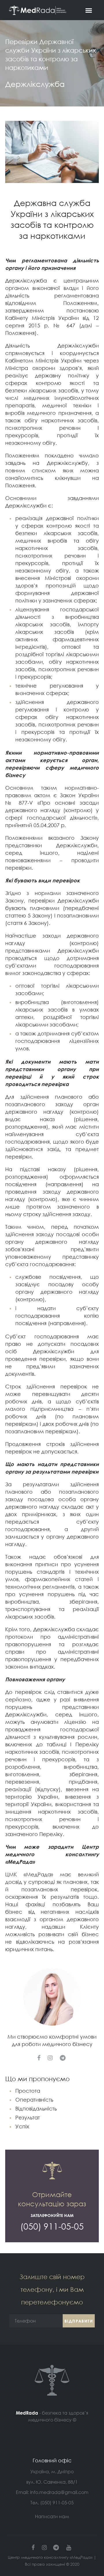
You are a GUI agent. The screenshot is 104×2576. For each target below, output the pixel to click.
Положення (20, 485)
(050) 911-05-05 (57, 2503)
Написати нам (52, 2516)
